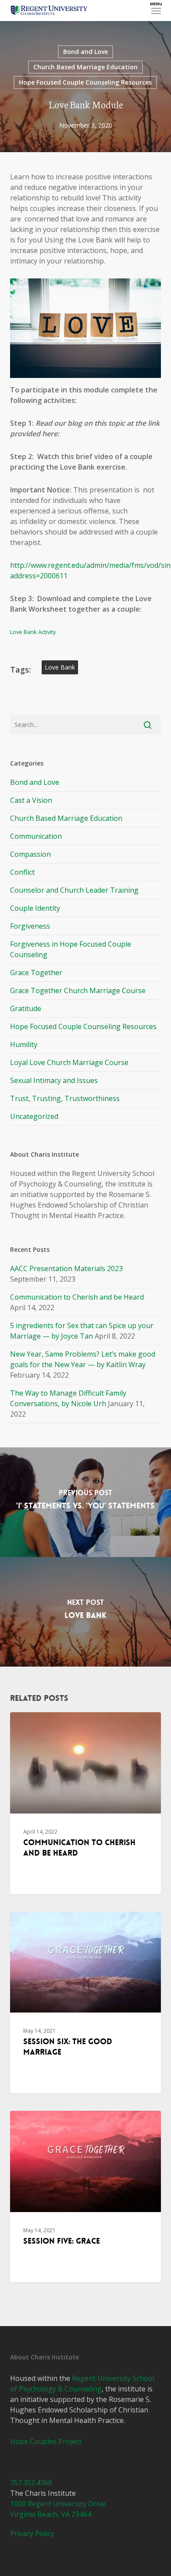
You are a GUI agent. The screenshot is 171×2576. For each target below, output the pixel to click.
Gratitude (26, 1008)
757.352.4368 (31, 2483)
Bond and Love (85, 52)
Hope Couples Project (46, 2441)
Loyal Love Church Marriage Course (69, 1062)
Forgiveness (30, 926)
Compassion (30, 854)
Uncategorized (34, 1116)
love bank (60, 667)
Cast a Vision (31, 800)
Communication (36, 836)
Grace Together (36, 973)
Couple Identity (35, 908)
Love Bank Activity (33, 632)
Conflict (22, 872)
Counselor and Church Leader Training (74, 890)
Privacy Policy (32, 2533)
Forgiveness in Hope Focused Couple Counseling (71, 949)
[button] (156, 11)
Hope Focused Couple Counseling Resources (85, 82)
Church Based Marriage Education (85, 67)
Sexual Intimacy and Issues (54, 1080)
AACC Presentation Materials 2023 (66, 1268)
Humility (24, 1044)
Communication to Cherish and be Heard (77, 1297)
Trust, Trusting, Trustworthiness (65, 1098)
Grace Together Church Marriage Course (78, 990)
